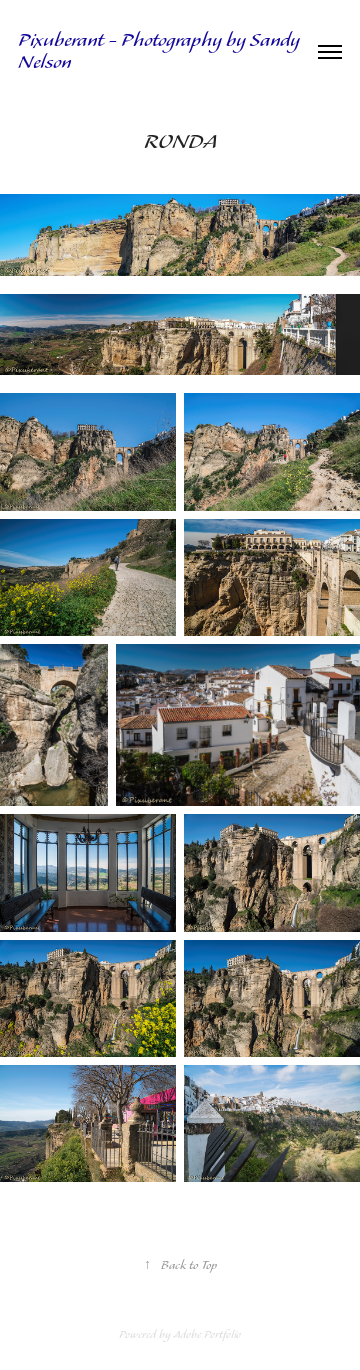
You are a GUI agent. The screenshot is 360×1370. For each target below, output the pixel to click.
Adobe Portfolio (207, 1335)
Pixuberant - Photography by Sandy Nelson (161, 52)
